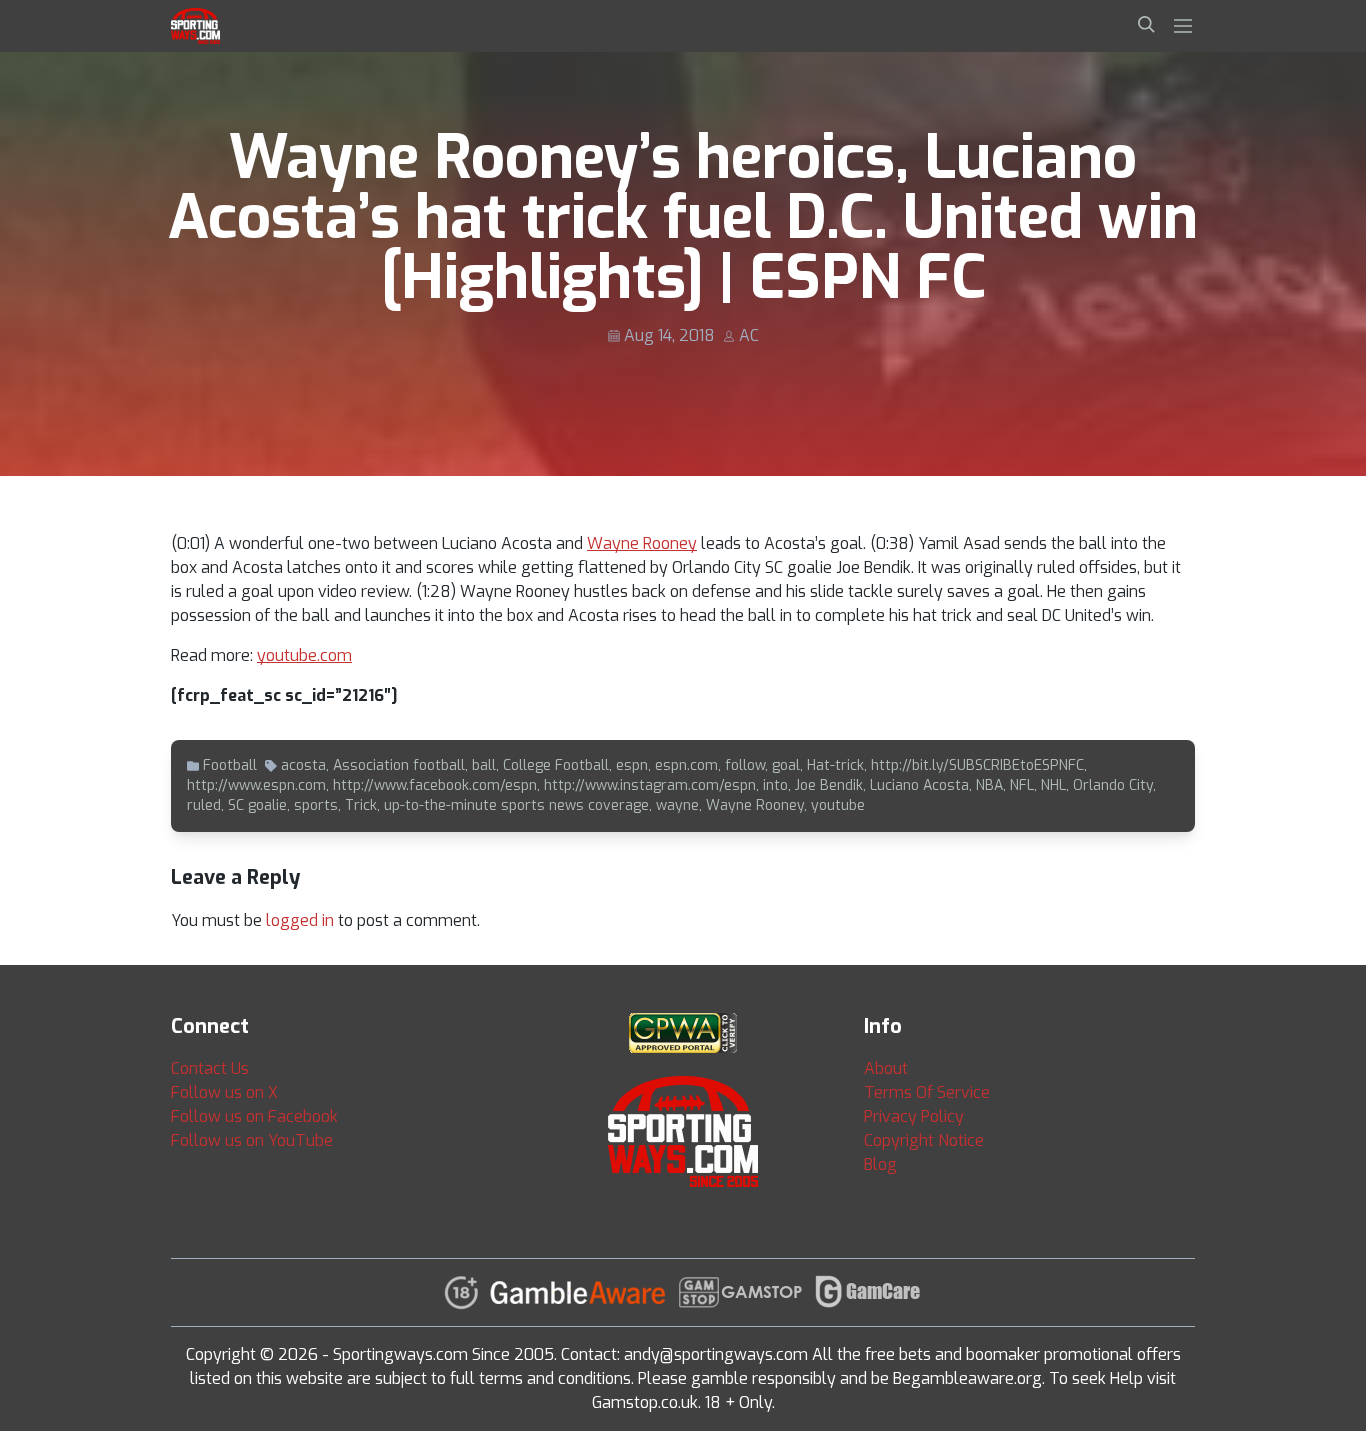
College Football (556, 765)
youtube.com (304, 655)
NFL (1022, 785)
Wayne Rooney (642, 543)
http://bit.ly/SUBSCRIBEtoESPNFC (977, 765)
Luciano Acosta (919, 785)
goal (786, 765)
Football (230, 765)
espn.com (686, 765)
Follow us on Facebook (254, 1116)
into (775, 785)
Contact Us (210, 1068)
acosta (303, 765)
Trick (361, 805)
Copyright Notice (924, 1140)
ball (484, 765)
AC (749, 335)
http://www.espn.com (256, 785)
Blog (880, 1164)
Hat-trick (835, 765)
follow (745, 765)
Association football (399, 765)
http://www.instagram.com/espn (650, 785)
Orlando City (1113, 785)
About (886, 1068)
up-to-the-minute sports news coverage (516, 805)
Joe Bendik (829, 785)
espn (632, 765)
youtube (838, 805)
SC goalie (257, 805)
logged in (300, 920)
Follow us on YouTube (252, 1140)
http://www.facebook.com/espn (435, 785)
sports (316, 805)
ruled (204, 805)
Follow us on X (224, 1092)
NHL (1053, 785)
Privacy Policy (914, 1116)
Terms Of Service (927, 1092)
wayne (677, 805)
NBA (989, 785)
